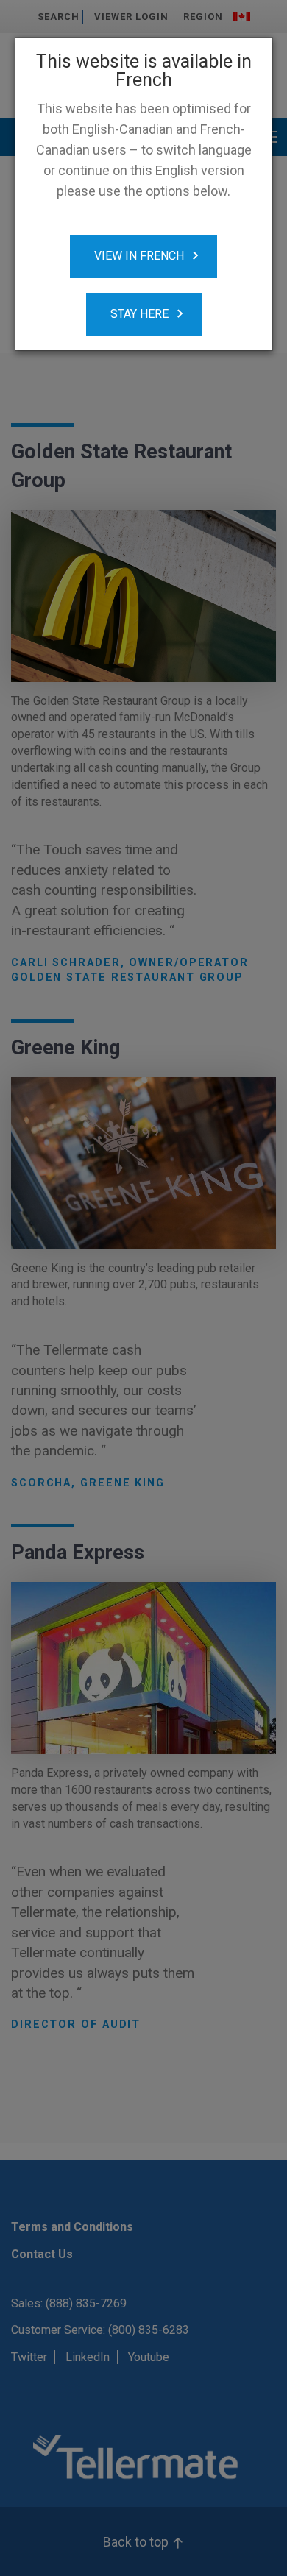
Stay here (139, 314)
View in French (139, 256)
